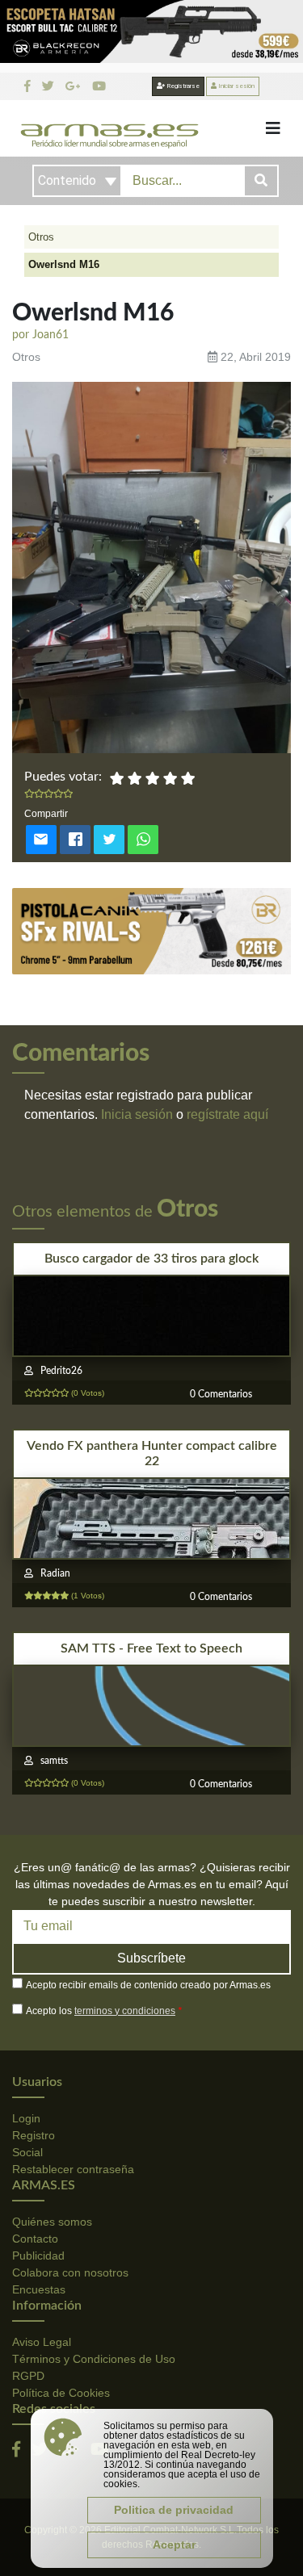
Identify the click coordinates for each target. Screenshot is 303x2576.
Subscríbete (151, 1958)
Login (26, 2118)
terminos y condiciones (125, 2011)
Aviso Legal (42, 2342)
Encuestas (39, 2289)
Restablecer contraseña (73, 2169)
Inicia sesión (137, 1114)
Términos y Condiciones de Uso (94, 2359)
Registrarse (182, 86)
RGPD (28, 2376)
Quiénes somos (52, 2222)
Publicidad (38, 2256)
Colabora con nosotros (70, 2272)
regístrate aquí (227, 1114)
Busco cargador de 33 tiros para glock (151, 1259)
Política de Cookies (61, 2393)
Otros (41, 237)
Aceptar (174, 2545)
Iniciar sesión (236, 86)
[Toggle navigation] (273, 128)
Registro (34, 2135)
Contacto (35, 2239)
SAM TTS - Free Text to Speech (151, 1648)
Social (27, 2152)
